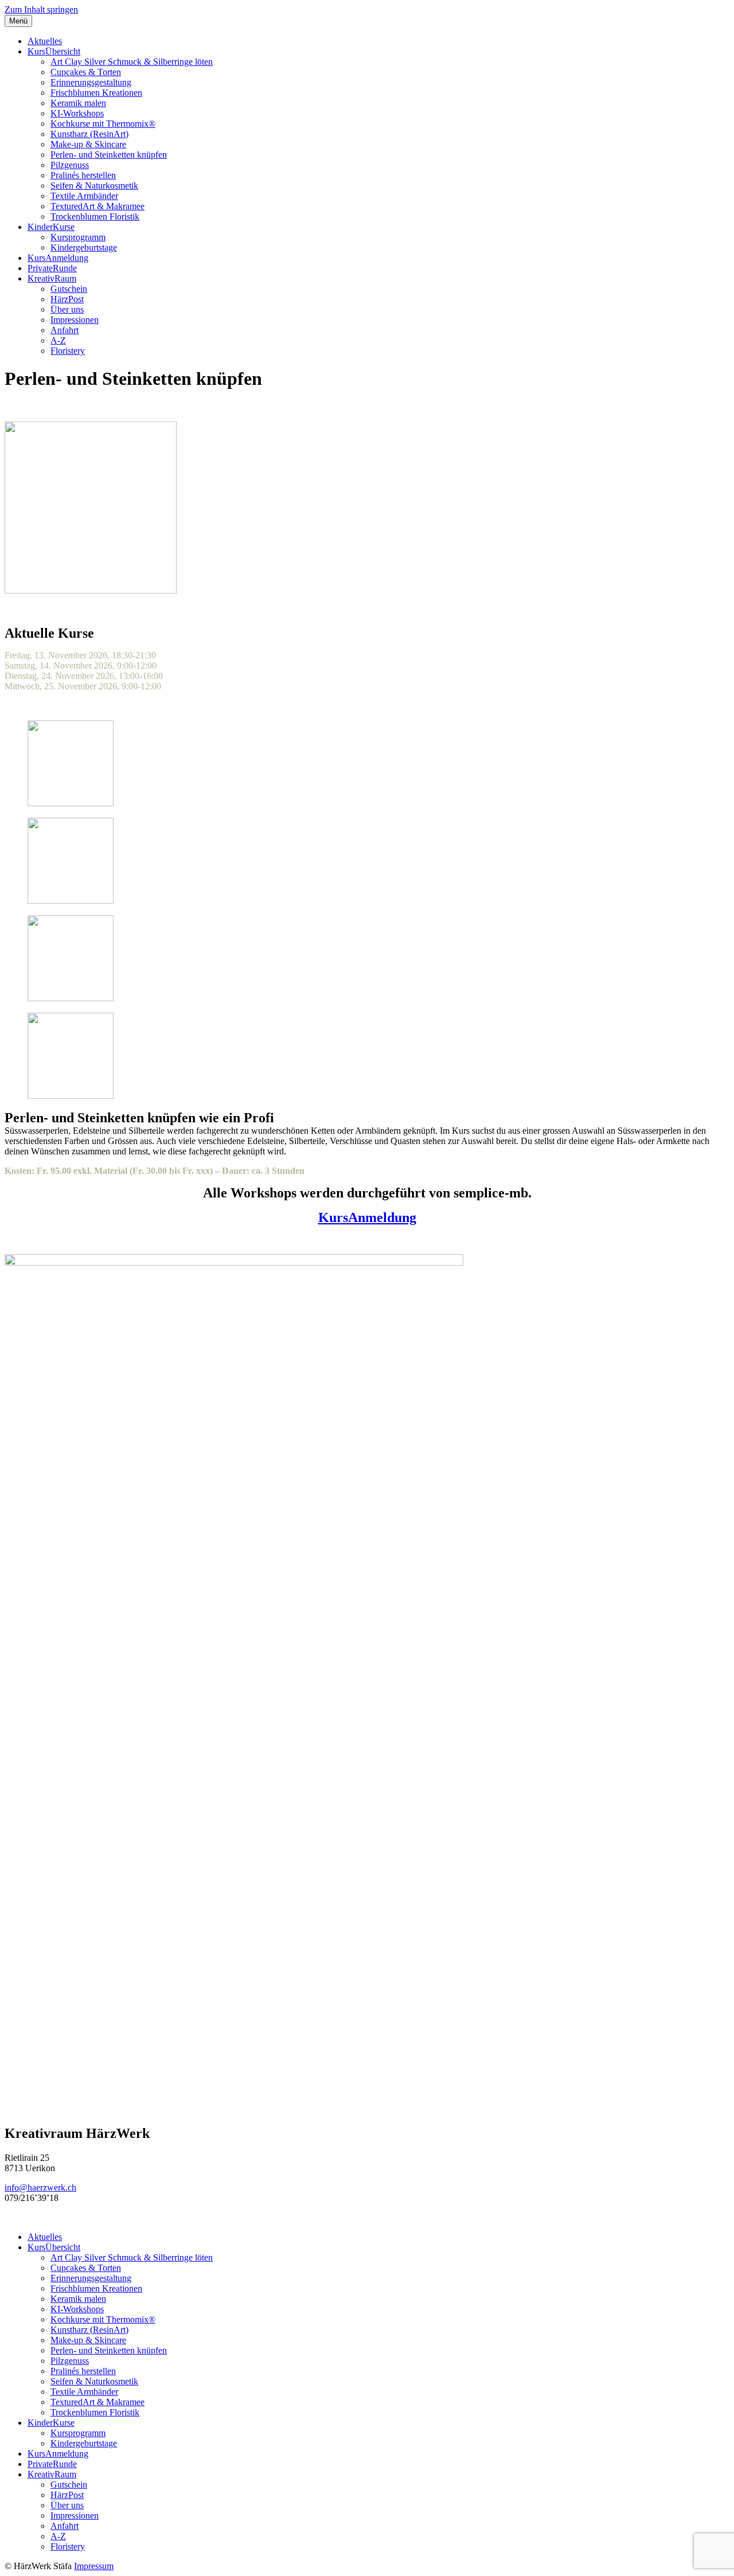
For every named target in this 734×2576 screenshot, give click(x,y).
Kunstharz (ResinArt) (89, 134)
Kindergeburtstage (84, 247)
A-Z (58, 340)
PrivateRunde (52, 268)
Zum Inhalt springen (41, 9)
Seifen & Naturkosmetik (94, 186)
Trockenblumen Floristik (95, 216)
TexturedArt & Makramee (97, 206)
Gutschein (69, 289)
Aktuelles (45, 41)
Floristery (68, 351)
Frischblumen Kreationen (96, 93)
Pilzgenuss (70, 165)
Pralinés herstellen (83, 175)
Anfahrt (65, 330)
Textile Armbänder (84, 196)
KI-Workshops (77, 113)
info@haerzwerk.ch (40, 2187)
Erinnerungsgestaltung (91, 82)
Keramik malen (78, 103)
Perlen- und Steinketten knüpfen (109, 155)
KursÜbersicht (54, 51)
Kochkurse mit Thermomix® (103, 124)
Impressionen (75, 320)
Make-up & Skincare (88, 144)
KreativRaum (52, 278)
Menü (18, 21)
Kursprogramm (78, 237)
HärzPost (67, 299)
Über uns (67, 309)
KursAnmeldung (58, 258)
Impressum (94, 2566)
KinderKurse (51, 227)
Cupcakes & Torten (86, 72)
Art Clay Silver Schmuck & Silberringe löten (132, 62)
